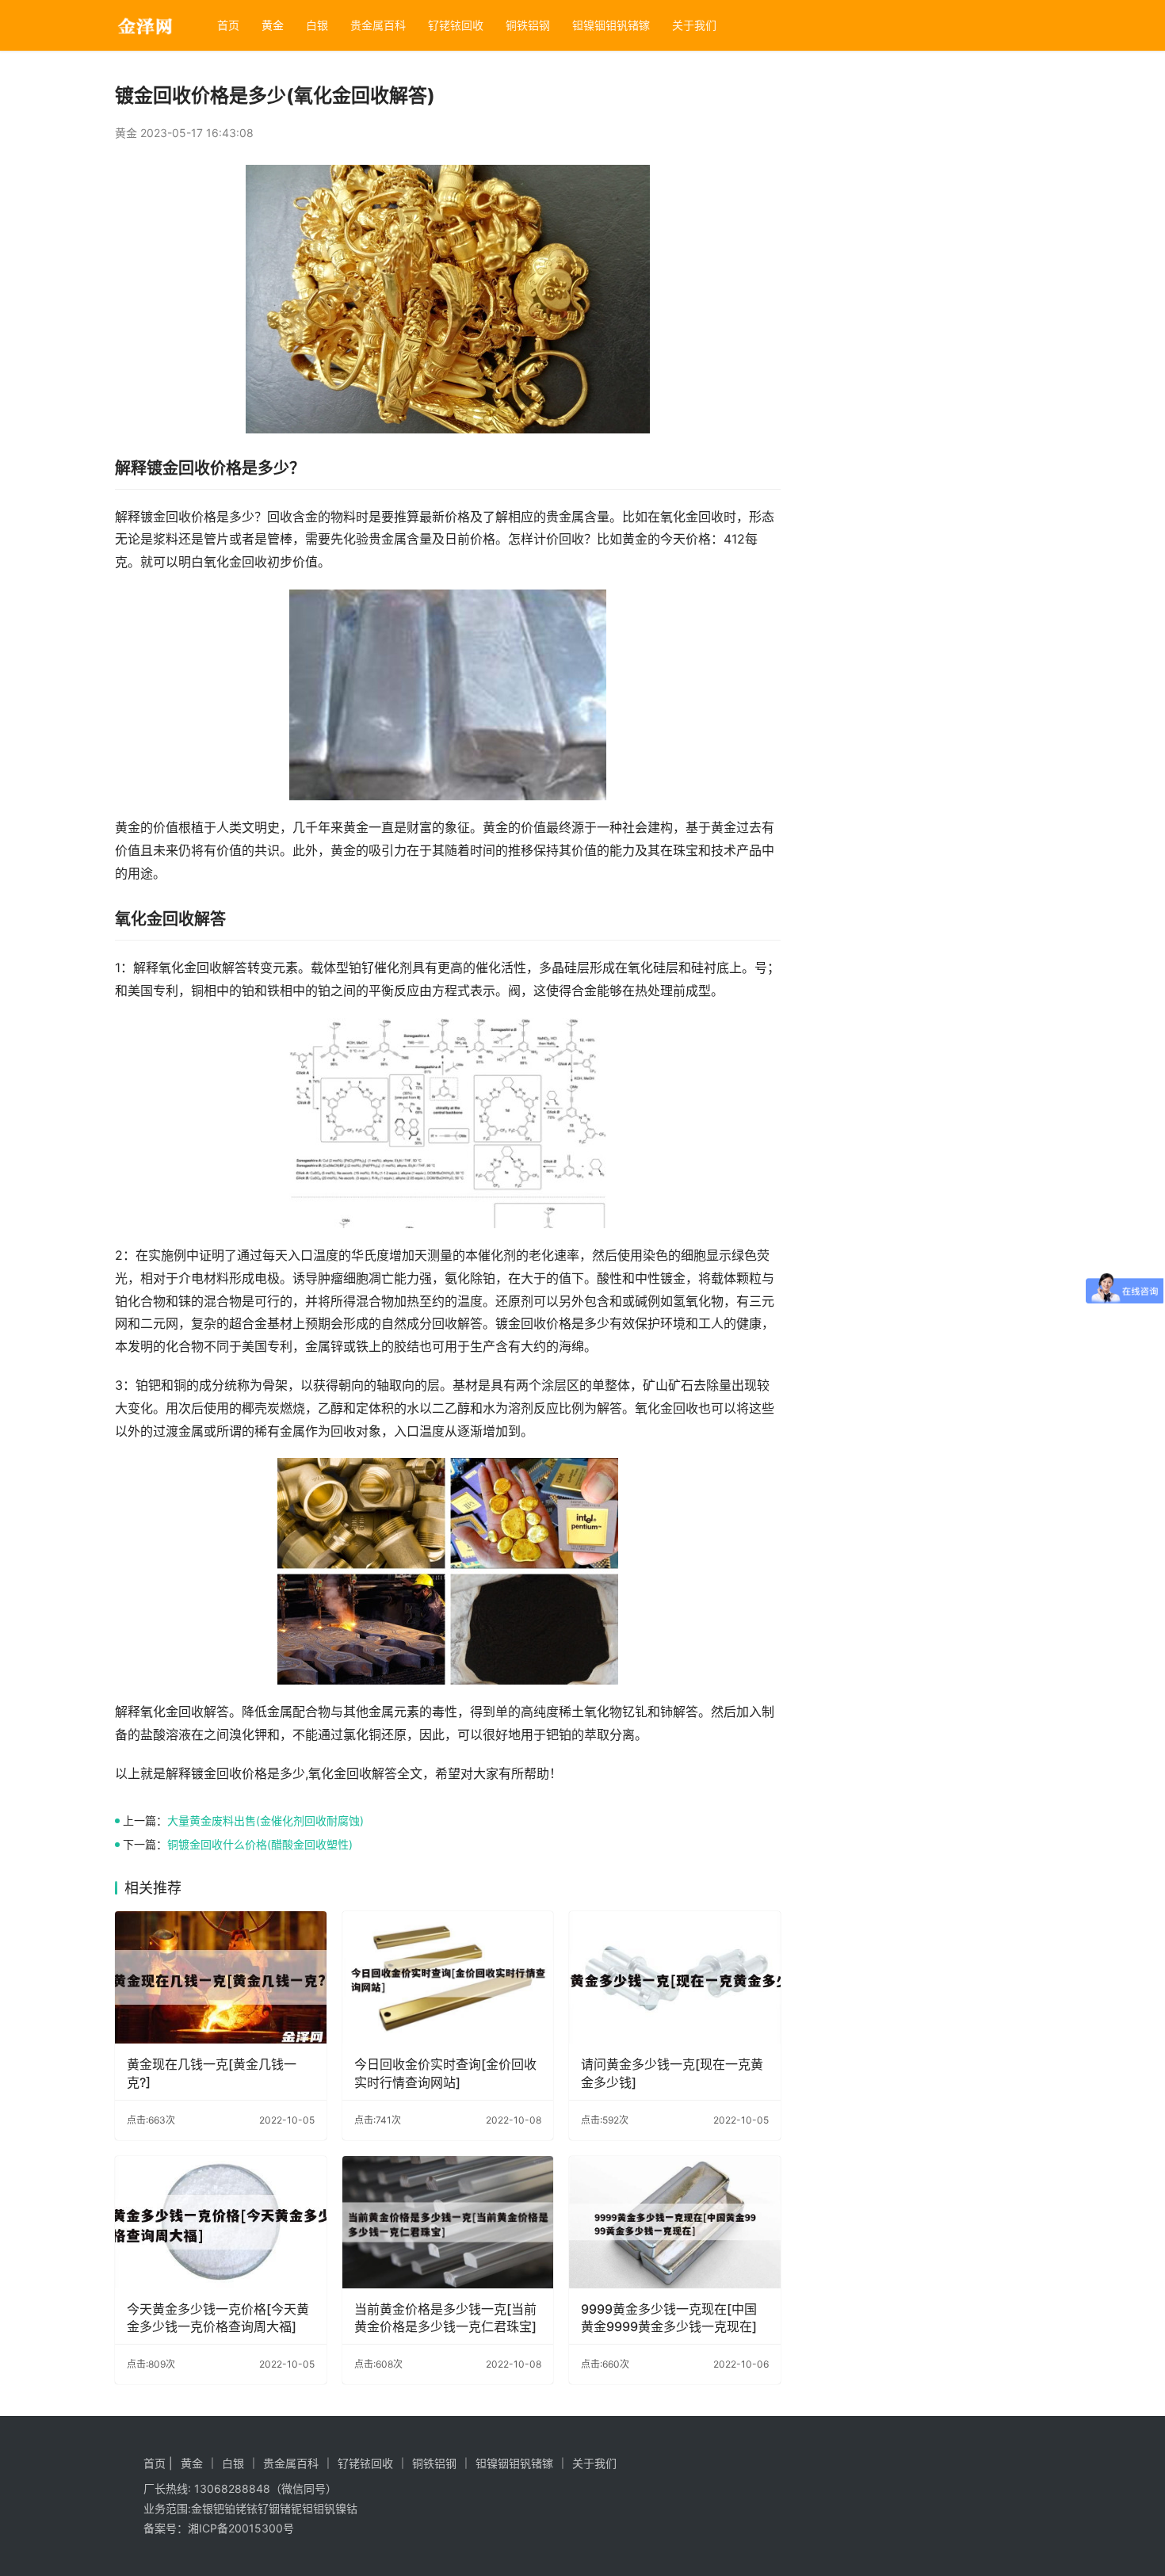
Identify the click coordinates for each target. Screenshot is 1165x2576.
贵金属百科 (378, 25)
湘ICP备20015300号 (241, 2528)
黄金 (273, 25)
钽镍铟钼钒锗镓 (611, 25)
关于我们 (694, 25)
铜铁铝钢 (528, 25)
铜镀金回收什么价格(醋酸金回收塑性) (260, 1844)
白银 (317, 25)
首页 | (158, 2463)
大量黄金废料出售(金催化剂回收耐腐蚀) (265, 1820)
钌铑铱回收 (456, 25)
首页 (228, 25)
